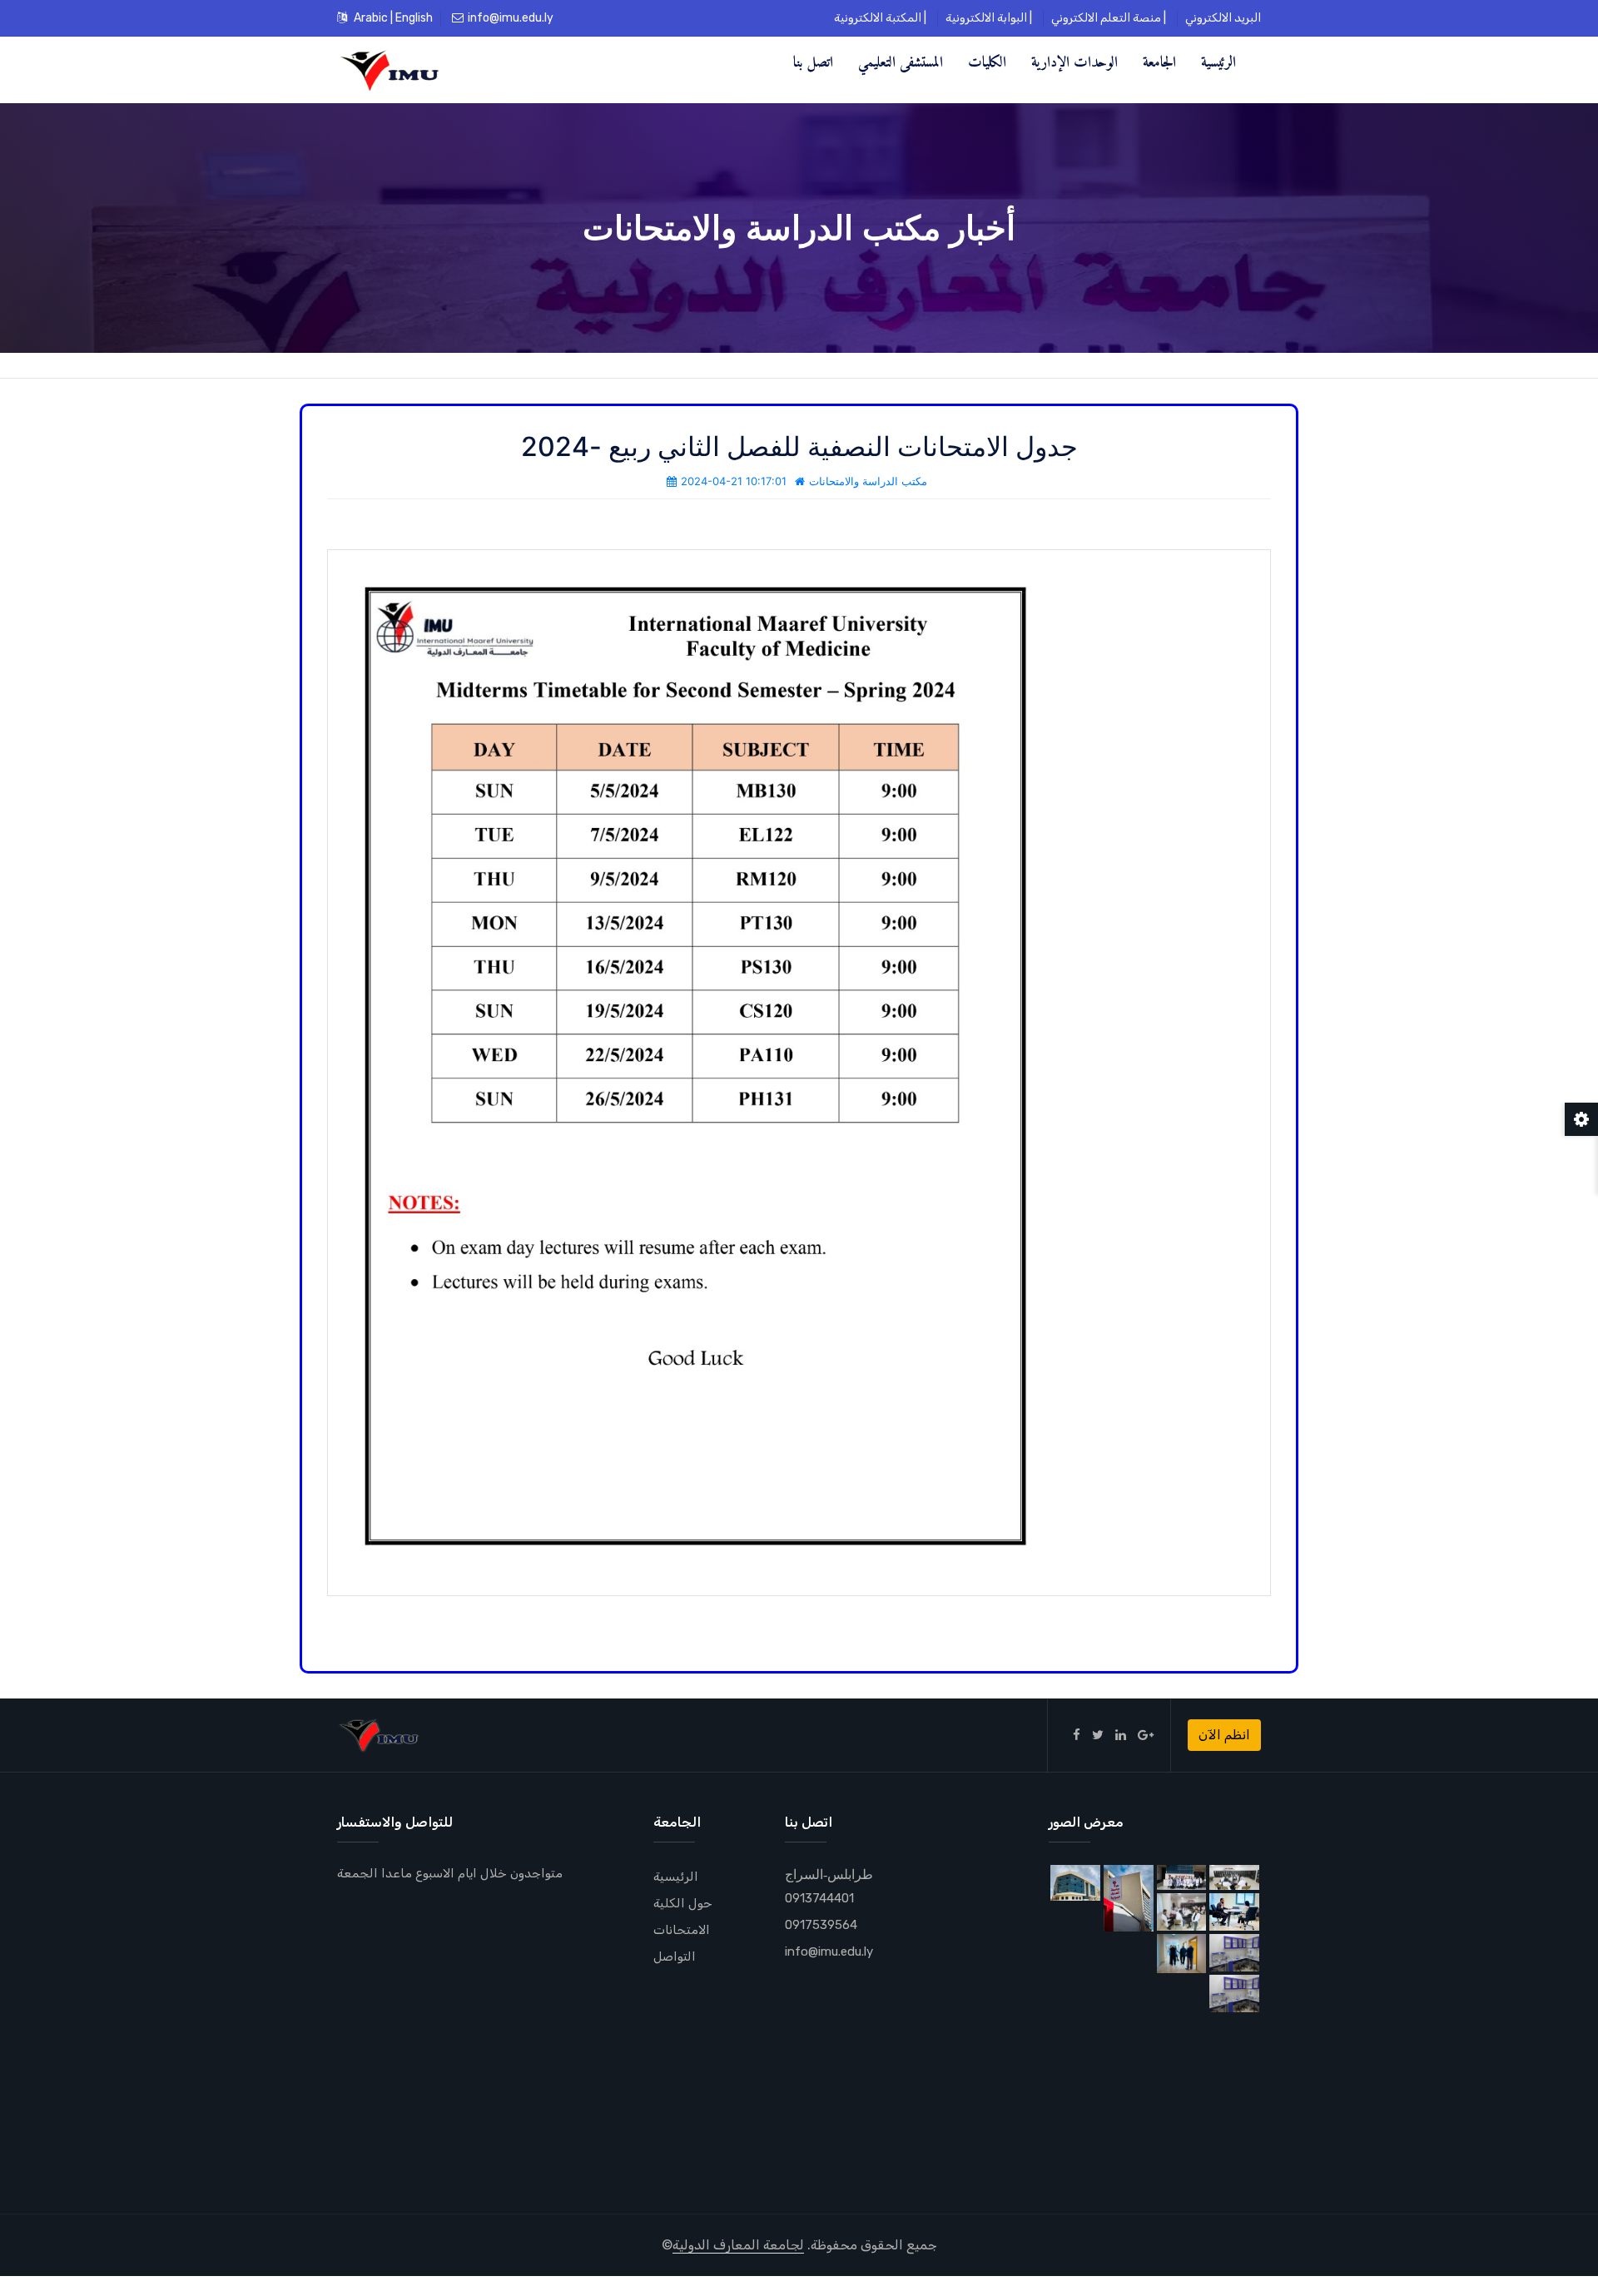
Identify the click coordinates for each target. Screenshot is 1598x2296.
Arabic (371, 18)
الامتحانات (682, 1930)
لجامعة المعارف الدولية (738, 2245)
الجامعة (1159, 62)
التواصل (675, 1956)
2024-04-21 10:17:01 (734, 481)
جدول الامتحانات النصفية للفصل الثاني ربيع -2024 (799, 446)
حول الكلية (683, 1903)
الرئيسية (1218, 62)
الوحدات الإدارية (1074, 62)
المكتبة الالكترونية (878, 18)
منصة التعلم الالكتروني (1106, 18)
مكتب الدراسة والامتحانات (868, 481)
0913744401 (819, 1898)
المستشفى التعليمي (901, 62)
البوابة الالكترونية (986, 18)
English (414, 18)
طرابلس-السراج (829, 1874)
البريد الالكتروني (1223, 18)
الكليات (987, 62)
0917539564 (821, 1925)
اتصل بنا (813, 62)
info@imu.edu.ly (511, 18)
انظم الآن (1224, 1735)
